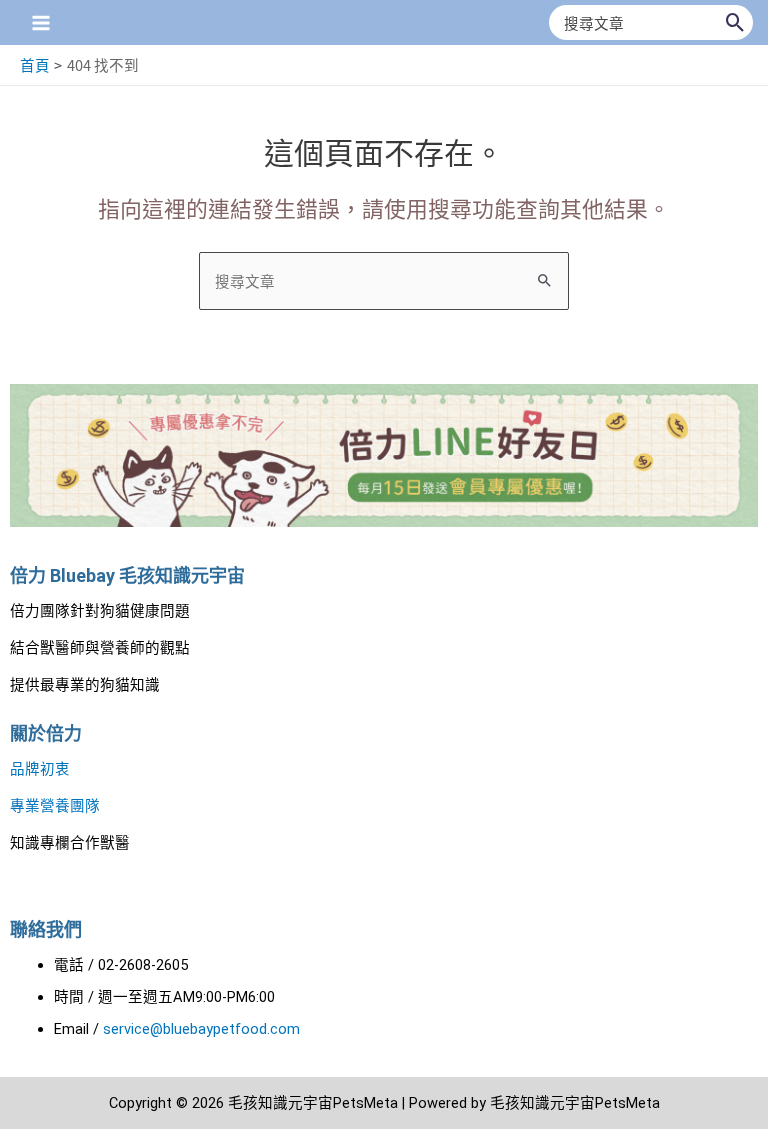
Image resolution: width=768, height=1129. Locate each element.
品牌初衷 (40, 769)
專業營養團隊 (55, 806)
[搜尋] (736, 22)
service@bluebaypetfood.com (201, 1029)
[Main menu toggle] (41, 23)
